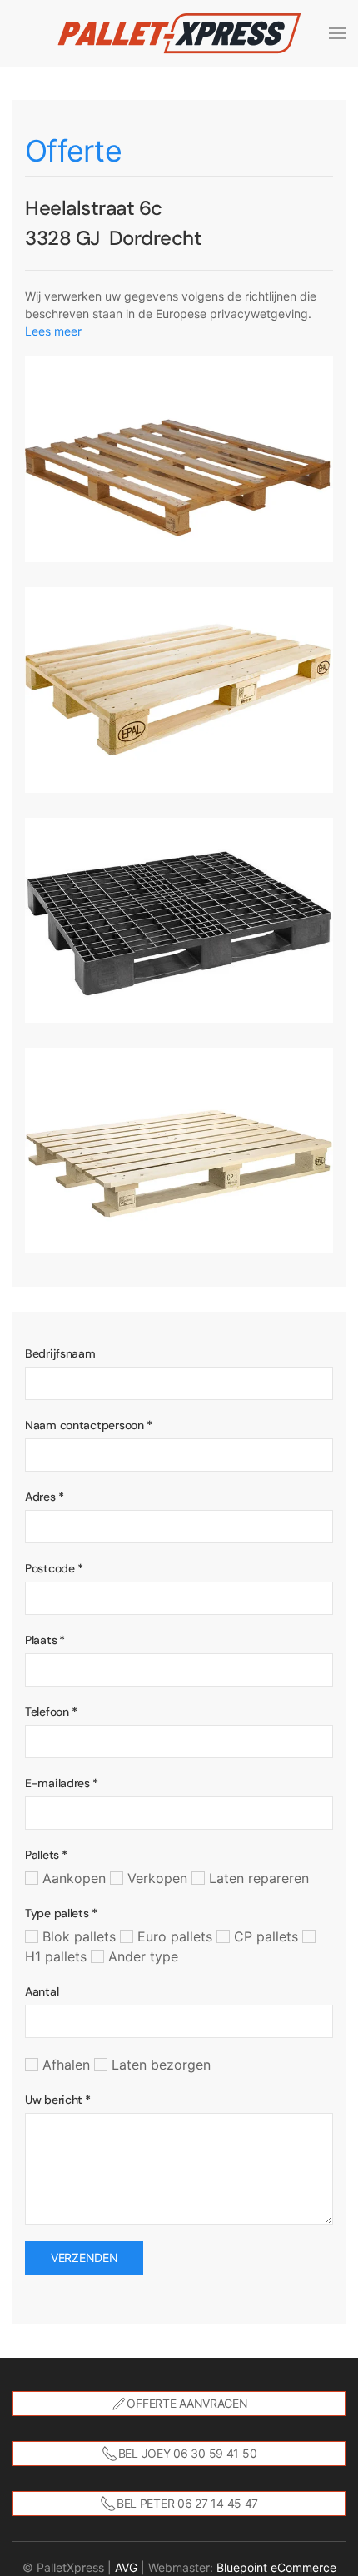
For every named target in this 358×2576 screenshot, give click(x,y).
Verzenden (84, 2257)
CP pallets (264, 1936)
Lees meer (53, 331)
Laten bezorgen (159, 2065)
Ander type (141, 1956)
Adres (44, 1497)
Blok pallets (77, 1936)
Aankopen (72, 1878)
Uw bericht (58, 2100)
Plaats (45, 1640)
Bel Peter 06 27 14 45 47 (187, 2503)
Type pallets (61, 1913)
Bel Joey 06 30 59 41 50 (188, 2453)
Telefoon (51, 1712)
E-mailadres (62, 1783)
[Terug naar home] (179, 33)
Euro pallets (173, 1936)
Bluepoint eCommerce (276, 2567)
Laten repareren (257, 1878)
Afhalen (64, 2065)
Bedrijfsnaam (60, 1353)
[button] (337, 33)
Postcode (54, 1568)
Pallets (46, 1855)
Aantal (42, 1991)
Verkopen (155, 1878)
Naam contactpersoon (88, 1425)
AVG (126, 2567)
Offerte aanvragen (187, 2403)
